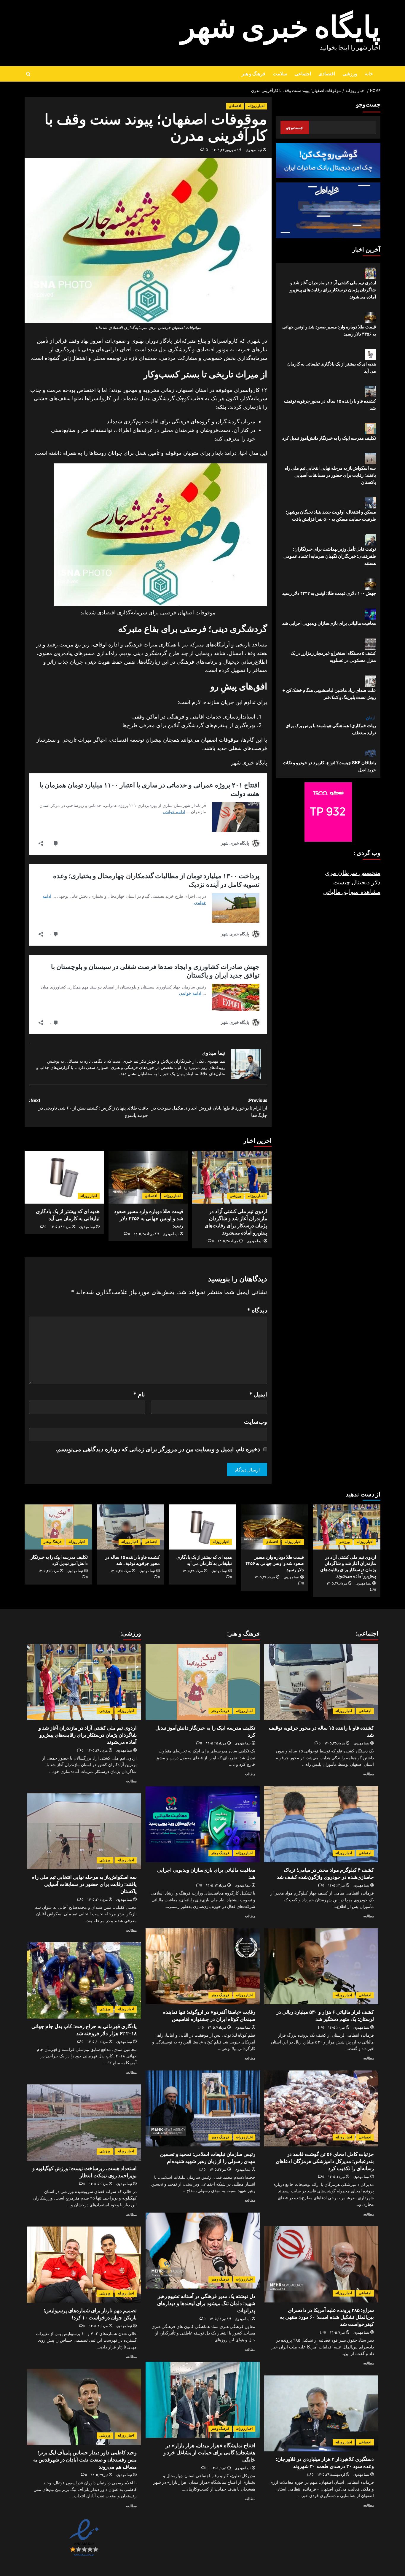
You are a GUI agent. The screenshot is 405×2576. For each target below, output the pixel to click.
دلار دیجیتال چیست (357, 883)
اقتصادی (327, 74)
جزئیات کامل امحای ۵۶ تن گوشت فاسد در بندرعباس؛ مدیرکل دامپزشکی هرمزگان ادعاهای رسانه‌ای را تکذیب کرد (325, 2161)
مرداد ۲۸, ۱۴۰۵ (228, 1241)
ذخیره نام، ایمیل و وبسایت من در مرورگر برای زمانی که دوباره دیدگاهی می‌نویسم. (158, 1449)
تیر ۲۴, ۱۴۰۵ (336, 1885)
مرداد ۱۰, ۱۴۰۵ (97, 2042)
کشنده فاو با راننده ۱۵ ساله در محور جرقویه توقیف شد (330, 405)
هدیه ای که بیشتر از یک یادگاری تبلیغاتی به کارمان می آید (332, 367)
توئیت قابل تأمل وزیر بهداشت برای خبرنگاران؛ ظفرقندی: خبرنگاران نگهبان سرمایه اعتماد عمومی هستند (330, 556)
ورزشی (350, 74)
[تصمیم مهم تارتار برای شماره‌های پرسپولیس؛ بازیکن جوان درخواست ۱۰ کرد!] (84, 2265)
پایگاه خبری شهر (281, 28)
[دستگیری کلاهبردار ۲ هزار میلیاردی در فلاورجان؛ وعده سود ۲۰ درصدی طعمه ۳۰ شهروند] (321, 2414)
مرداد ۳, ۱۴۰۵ (98, 2326)
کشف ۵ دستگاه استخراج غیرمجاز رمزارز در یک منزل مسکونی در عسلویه (333, 657)
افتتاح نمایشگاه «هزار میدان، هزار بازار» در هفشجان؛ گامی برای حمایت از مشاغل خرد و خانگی (209, 2453)
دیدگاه (257, 1310)
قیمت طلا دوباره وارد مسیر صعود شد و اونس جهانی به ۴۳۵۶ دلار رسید (149, 1218)
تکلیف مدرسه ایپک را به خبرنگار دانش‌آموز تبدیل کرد (329, 438)
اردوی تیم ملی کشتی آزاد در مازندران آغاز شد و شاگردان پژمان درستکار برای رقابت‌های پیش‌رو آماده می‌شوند (333, 290)
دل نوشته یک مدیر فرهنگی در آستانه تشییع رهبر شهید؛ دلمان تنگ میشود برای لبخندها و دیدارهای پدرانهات (206, 2303)
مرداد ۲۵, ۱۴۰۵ (121, 1571)
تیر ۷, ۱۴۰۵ (337, 2333)
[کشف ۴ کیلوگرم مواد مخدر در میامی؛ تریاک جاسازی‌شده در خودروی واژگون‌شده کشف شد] (321, 1824)
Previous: (209, 1108)
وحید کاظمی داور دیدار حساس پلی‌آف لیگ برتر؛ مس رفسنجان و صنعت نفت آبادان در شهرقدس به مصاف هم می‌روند (85, 2460)
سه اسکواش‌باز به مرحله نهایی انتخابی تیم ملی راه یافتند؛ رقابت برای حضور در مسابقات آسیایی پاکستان (330, 475)
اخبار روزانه (256, 106)
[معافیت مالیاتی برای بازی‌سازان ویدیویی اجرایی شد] (203, 1824)
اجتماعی (303, 74)
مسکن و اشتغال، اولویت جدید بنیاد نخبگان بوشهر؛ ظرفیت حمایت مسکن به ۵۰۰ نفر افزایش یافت (331, 516)
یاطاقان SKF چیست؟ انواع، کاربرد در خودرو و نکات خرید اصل (329, 766)
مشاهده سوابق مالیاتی (352, 892)
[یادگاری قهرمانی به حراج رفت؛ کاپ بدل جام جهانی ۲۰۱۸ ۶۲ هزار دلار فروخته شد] (84, 1980)
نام (139, 1394)
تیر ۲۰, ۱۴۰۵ (336, 2028)
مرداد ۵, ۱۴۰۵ (98, 2184)
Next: (89, 1108)
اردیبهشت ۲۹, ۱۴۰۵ (331, 2475)
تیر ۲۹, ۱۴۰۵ (99, 2475)
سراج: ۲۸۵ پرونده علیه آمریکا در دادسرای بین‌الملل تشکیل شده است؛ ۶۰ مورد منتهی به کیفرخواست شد (327, 2317)
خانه (369, 74)
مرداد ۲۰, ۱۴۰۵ (97, 1900)
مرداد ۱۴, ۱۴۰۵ (216, 1885)
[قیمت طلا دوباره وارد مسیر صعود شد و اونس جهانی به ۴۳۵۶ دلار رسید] (148, 1177)
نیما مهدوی (254, 150)
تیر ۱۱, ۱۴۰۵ (336, 2177)
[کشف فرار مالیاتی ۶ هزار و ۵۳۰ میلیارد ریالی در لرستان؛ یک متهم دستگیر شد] (321, 1966)
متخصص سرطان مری (353, 873)
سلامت (280, 74)
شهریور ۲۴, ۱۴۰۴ (224, 150)
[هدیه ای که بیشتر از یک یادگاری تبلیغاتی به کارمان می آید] (64, 1177)
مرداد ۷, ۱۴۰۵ (217, 2028)
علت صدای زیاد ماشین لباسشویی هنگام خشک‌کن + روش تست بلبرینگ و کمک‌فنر (329, 694)
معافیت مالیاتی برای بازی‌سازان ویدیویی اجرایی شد (329, 623)
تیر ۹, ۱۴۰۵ (219, 2468)
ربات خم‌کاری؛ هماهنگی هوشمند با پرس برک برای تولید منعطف (331, 729)
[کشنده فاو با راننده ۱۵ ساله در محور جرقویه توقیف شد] (130, 1527)
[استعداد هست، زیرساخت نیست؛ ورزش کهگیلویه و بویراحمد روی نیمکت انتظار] (84, 2123)
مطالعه (369, 1774)
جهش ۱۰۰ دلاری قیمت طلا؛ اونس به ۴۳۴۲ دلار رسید (329, 593)
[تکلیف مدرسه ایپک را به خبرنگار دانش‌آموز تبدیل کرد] (58, 1527)
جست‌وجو (368, 105)
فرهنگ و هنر (253, 74)
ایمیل (258, 1394)
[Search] (28, 74)
